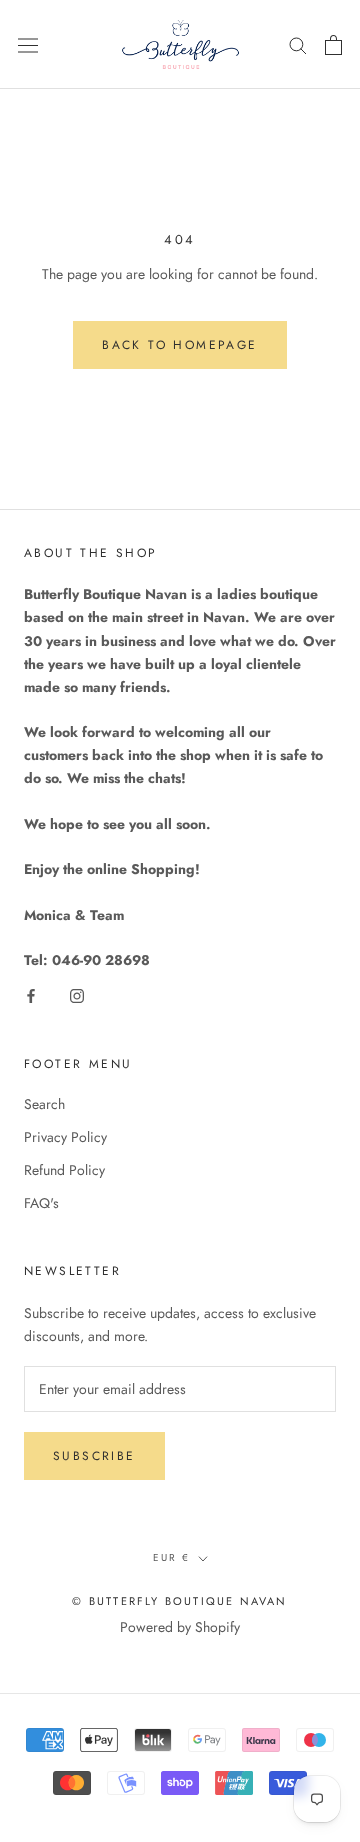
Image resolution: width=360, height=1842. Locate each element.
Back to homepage (179, 345)
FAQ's (41, 1203)
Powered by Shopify (180, 1627)
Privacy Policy (65, 1137)
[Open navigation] (28, 44)
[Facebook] (31, 994)
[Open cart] (333, 45)
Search (44, 1104)
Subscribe (94, 1456)
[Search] (298, 44)
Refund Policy (64, 1170)
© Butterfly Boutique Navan (179, 1601)
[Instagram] (77, 994)
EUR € (171, 1557)
